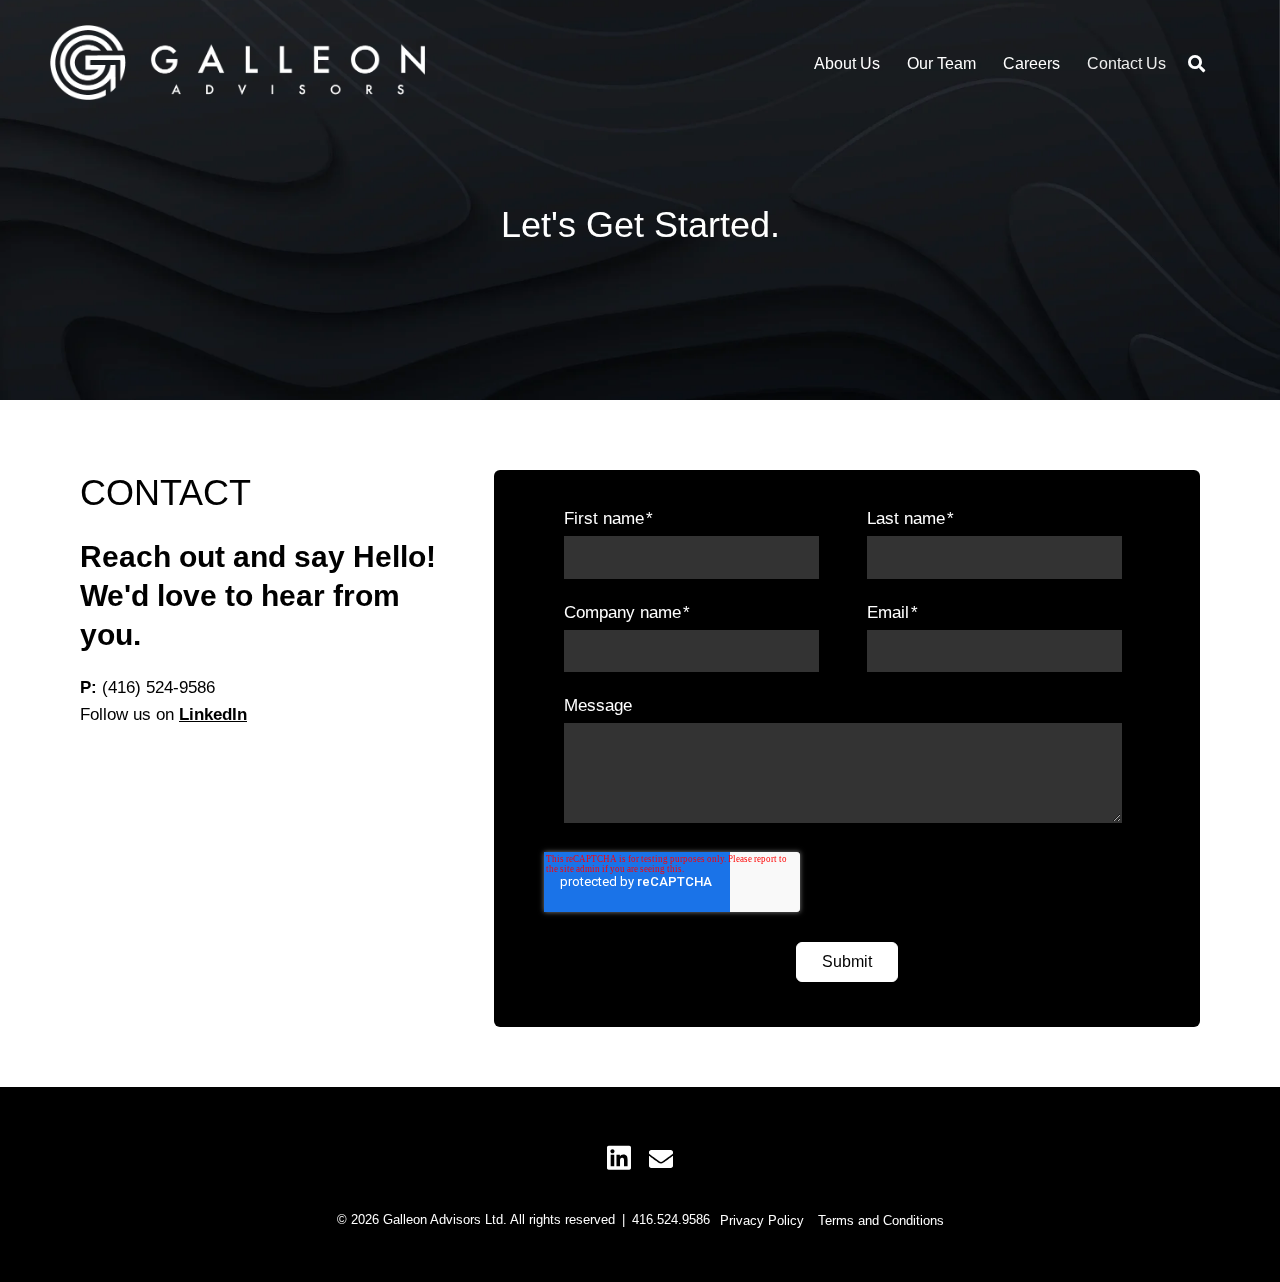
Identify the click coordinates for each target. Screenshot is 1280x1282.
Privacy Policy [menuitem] (762, 1220)
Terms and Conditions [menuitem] (881, 1220)
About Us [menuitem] (847, 63)
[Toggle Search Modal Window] (1196, 64)
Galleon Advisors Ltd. (445, 1219)
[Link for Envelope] (661, 1159)
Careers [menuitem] (1031, 63)
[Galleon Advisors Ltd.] (237, 64)
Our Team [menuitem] (941, 63)
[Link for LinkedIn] (619, 1156)
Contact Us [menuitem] (1126, 63)
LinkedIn (213, 714)
